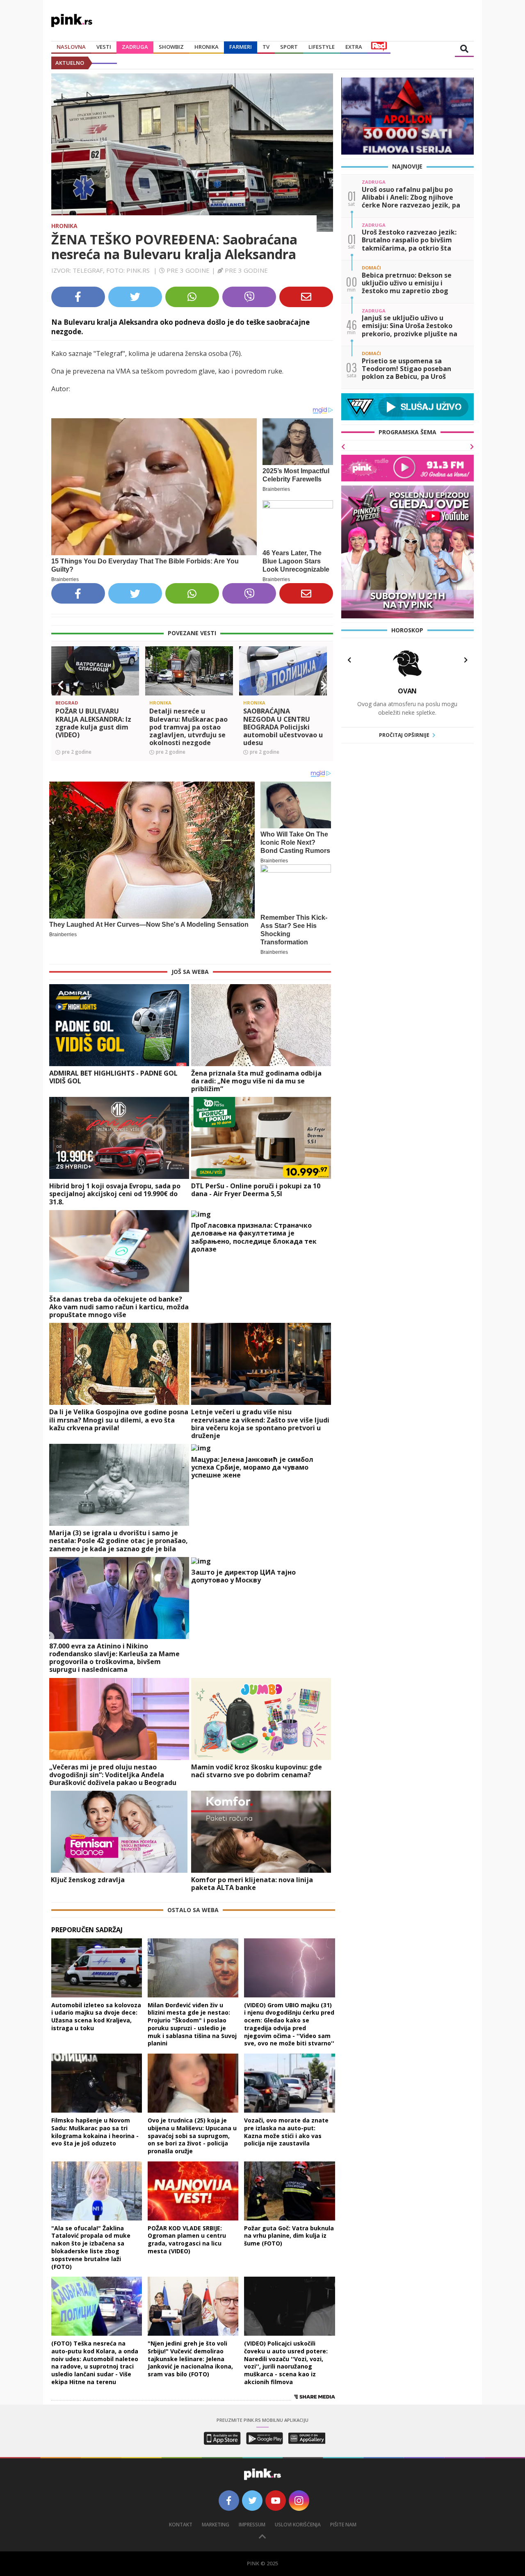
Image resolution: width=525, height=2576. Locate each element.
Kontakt (181, 2525)
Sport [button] (289, 47)
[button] (61, 685)
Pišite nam (343, 2525)
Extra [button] (354, 47)
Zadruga (135, 47)
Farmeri (241, 47)
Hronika (207, 47)
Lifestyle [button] (322, 47)
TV (266, 47)
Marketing (216, 2525)
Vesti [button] (104, 47)
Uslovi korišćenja (298, 2525)
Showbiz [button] (171, 47)
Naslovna (71, 47)
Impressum (252, 2525)
